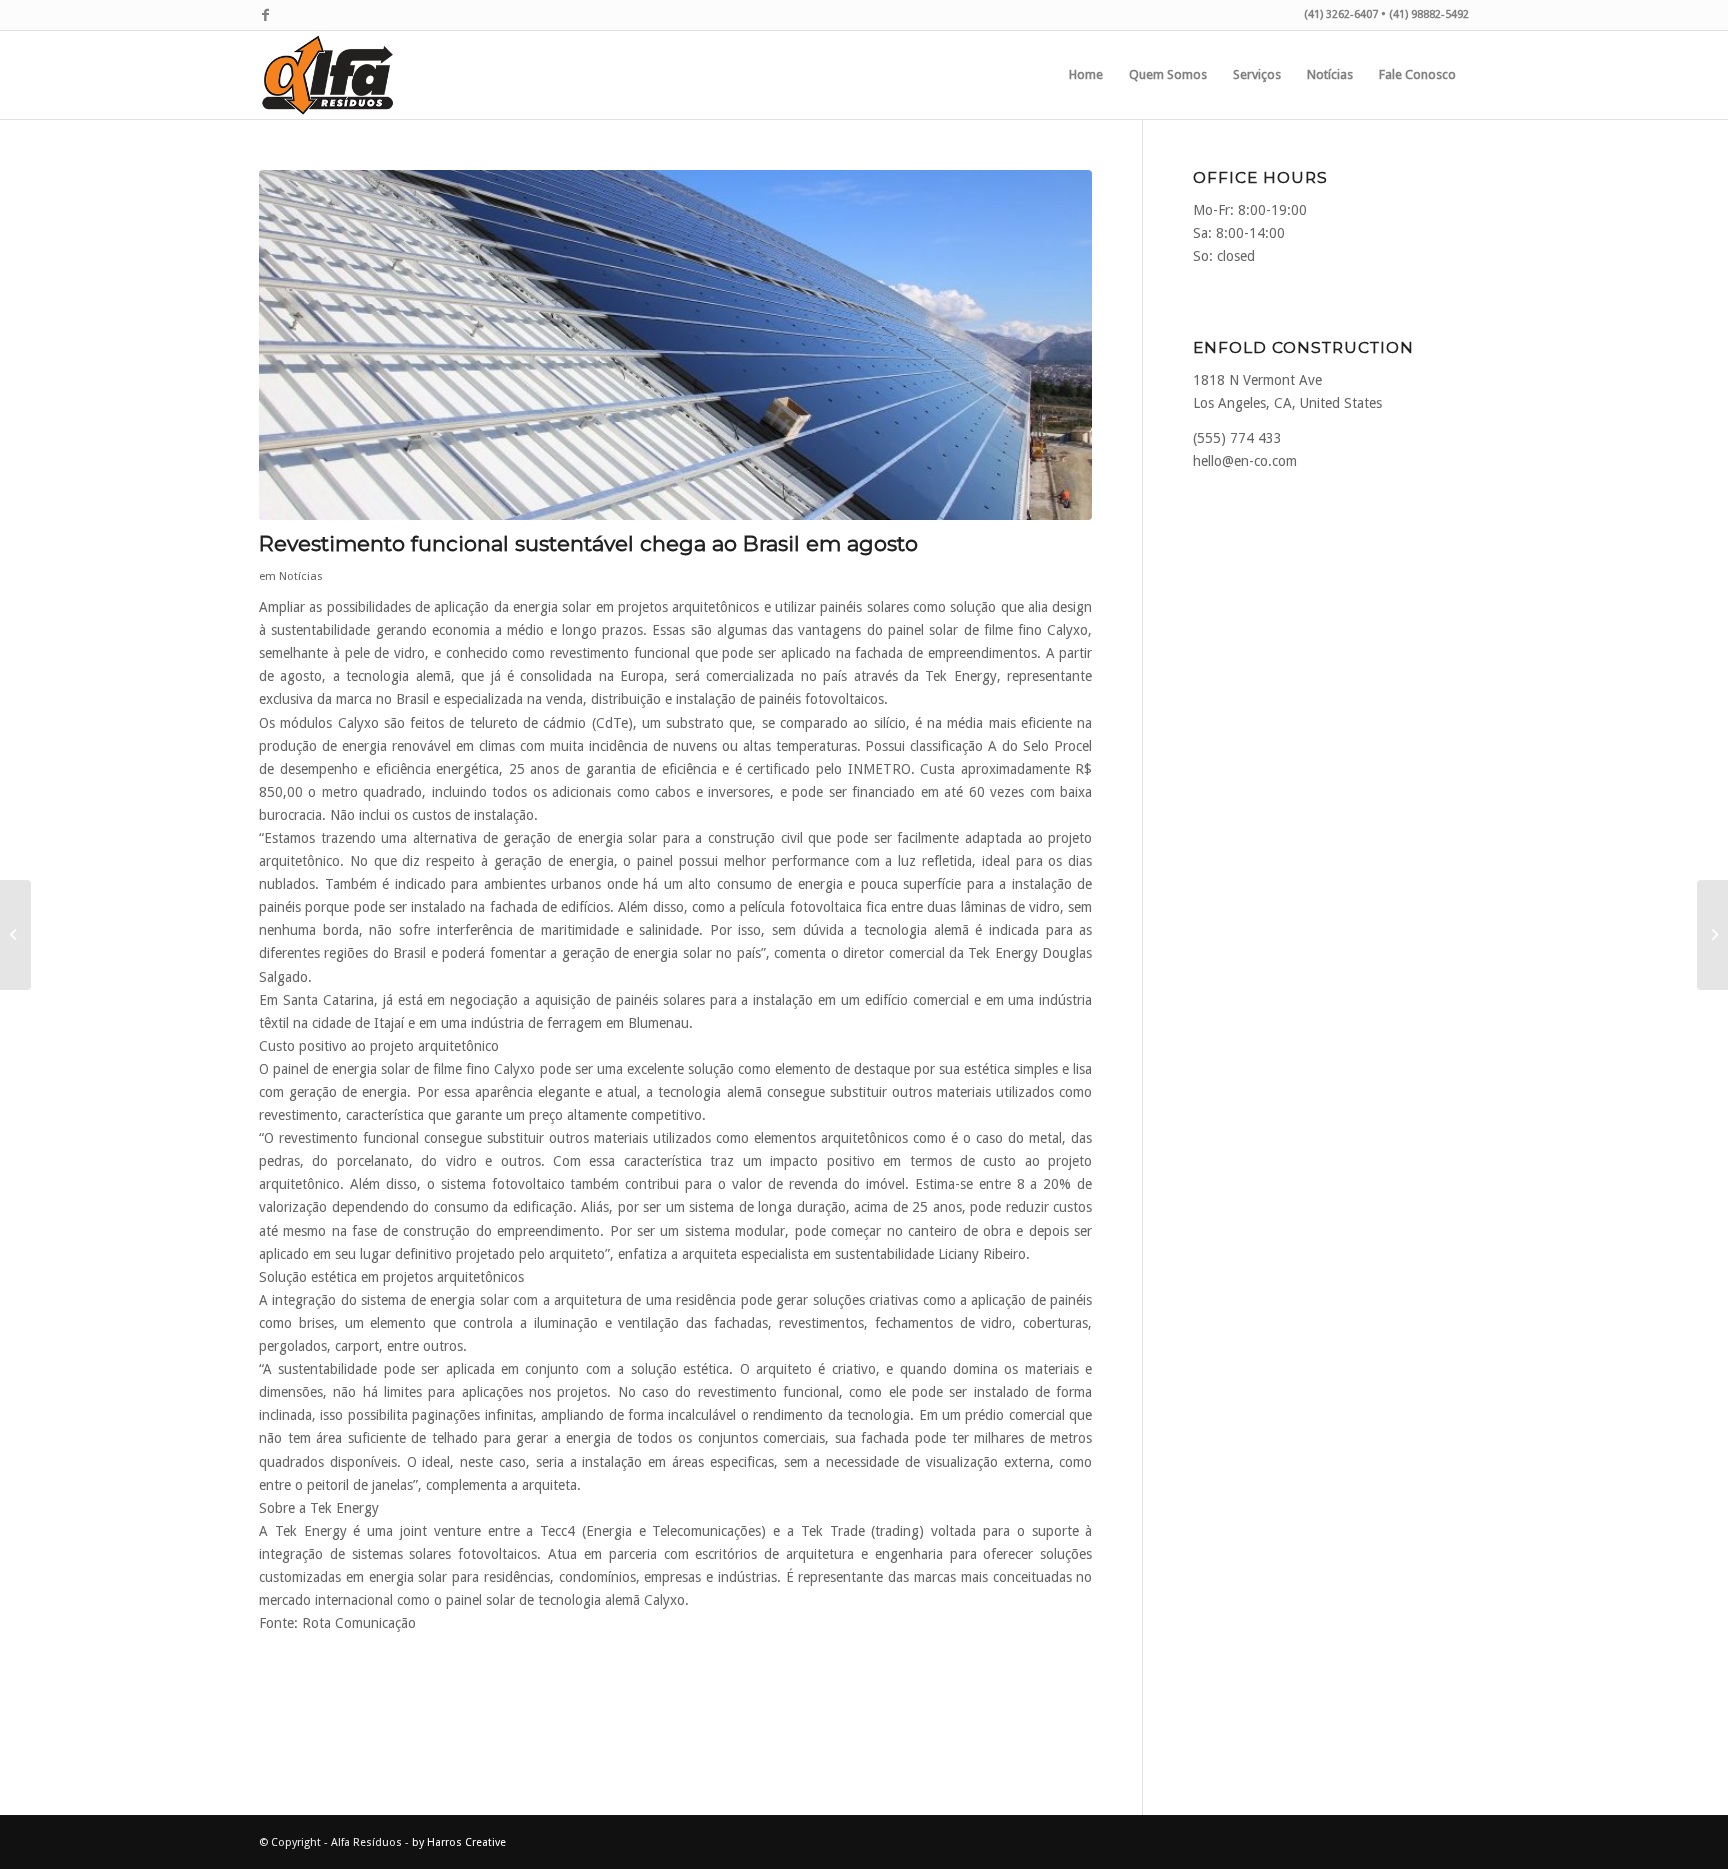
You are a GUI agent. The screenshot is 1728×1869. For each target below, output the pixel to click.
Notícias (301, 576)
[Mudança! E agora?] (15, 935)
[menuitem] (1086, 75)
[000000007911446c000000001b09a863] (675, 345)
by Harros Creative (459, 1842)
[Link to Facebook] (265, 15)
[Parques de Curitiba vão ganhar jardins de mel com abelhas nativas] (1712, 935)
